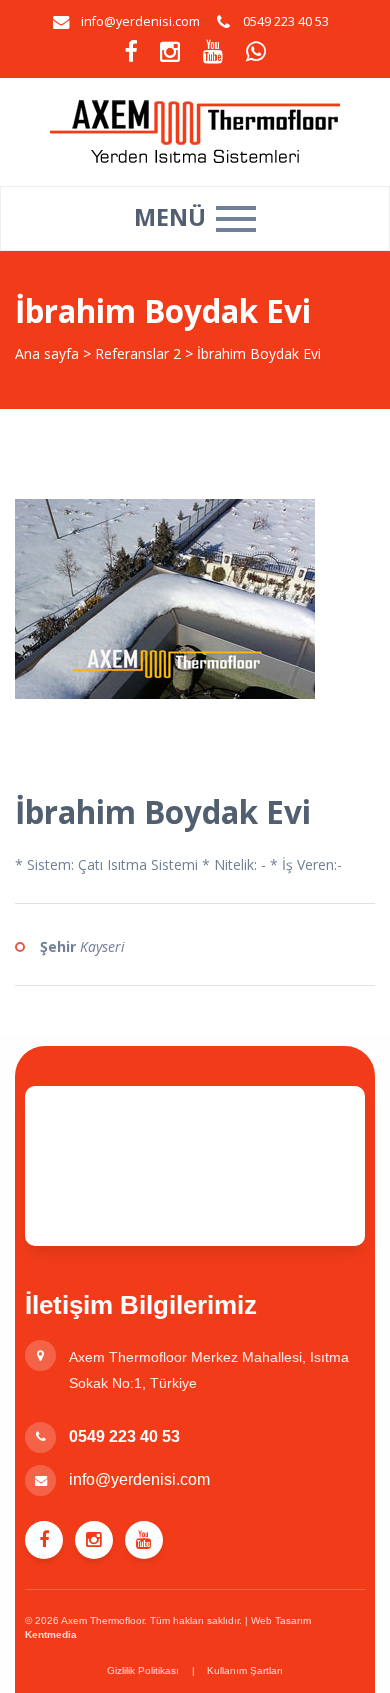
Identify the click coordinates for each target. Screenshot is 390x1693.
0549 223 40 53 (124, 1436)
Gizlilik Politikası (143, 1670)
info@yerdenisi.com (140, 21)
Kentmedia (51, 1634)
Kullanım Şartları (245, 1670)
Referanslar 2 (138, 353)
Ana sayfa (47, 353)
